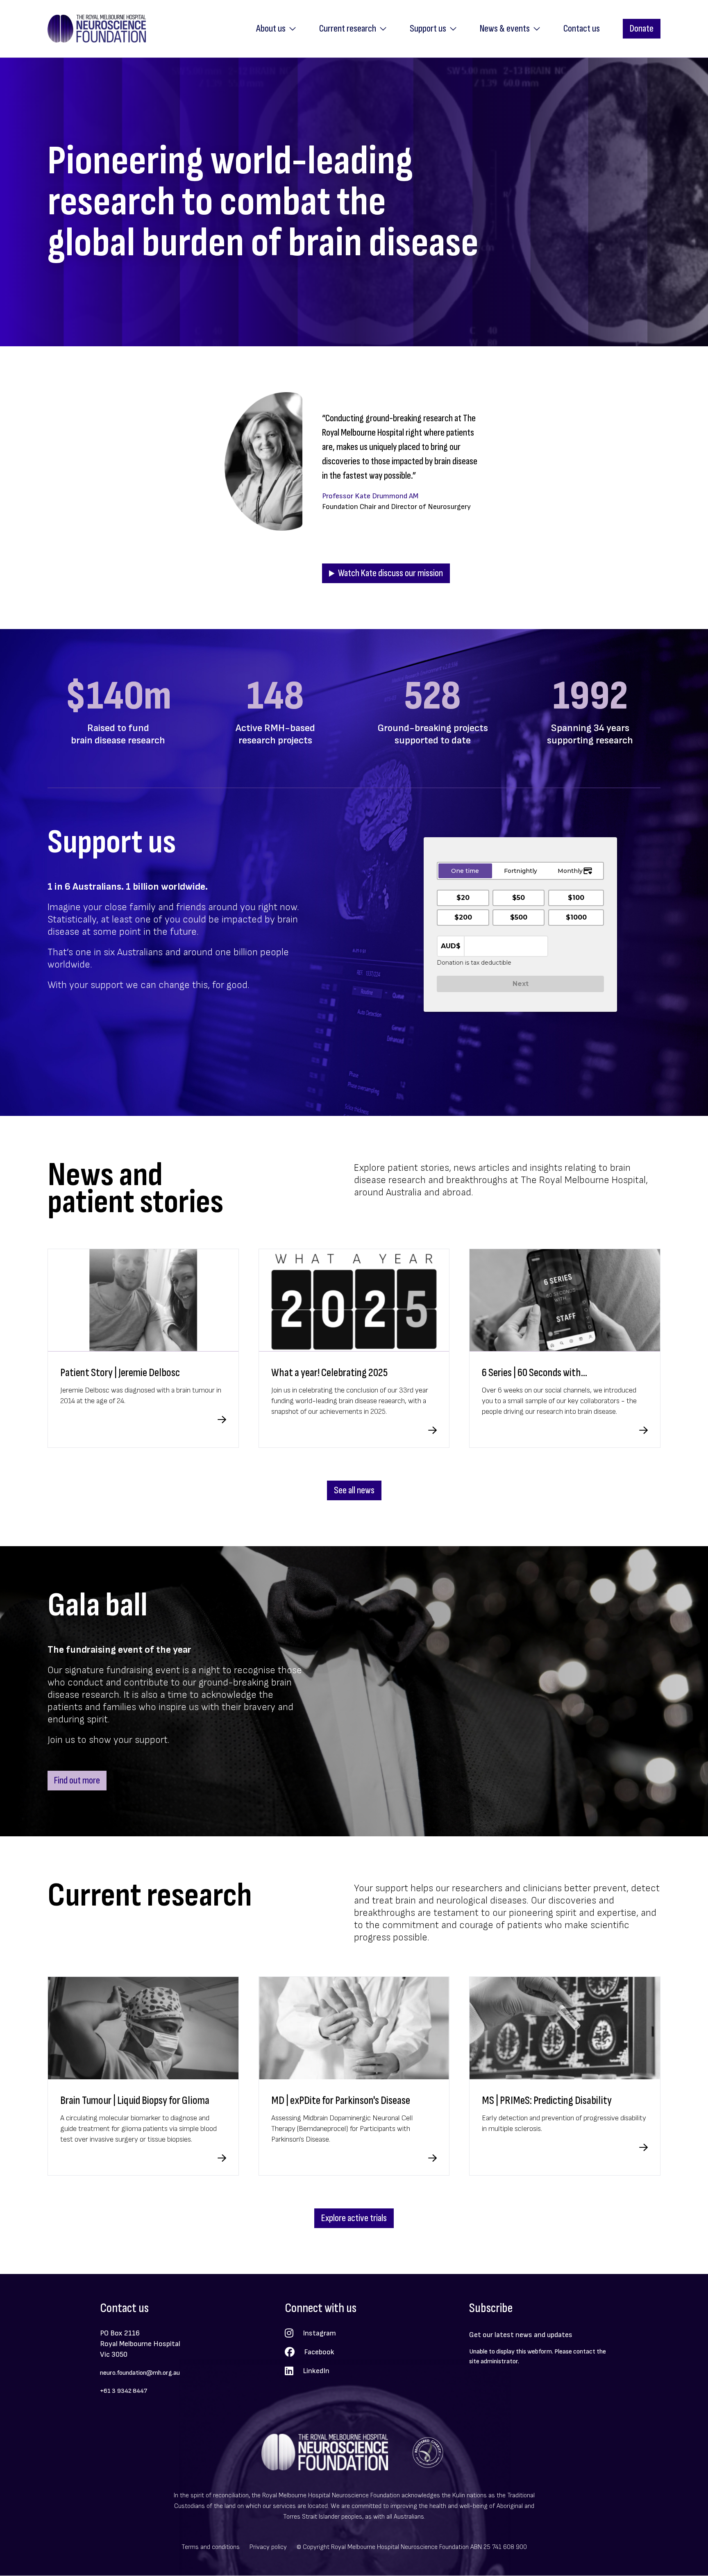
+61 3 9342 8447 (124, 2391)
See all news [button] (354, 1490)
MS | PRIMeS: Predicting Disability (547, 2100)
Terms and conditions (211, 2547)
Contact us (582, 28)
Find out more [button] (77, 1780)
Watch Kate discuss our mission (390, 573)
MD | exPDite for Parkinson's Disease (341, 2100)
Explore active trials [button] (354, 2218)
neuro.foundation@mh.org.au (140, 2373)
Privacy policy (268, 2547)
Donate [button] (642, 28)
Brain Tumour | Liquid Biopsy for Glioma (135, 2100)
